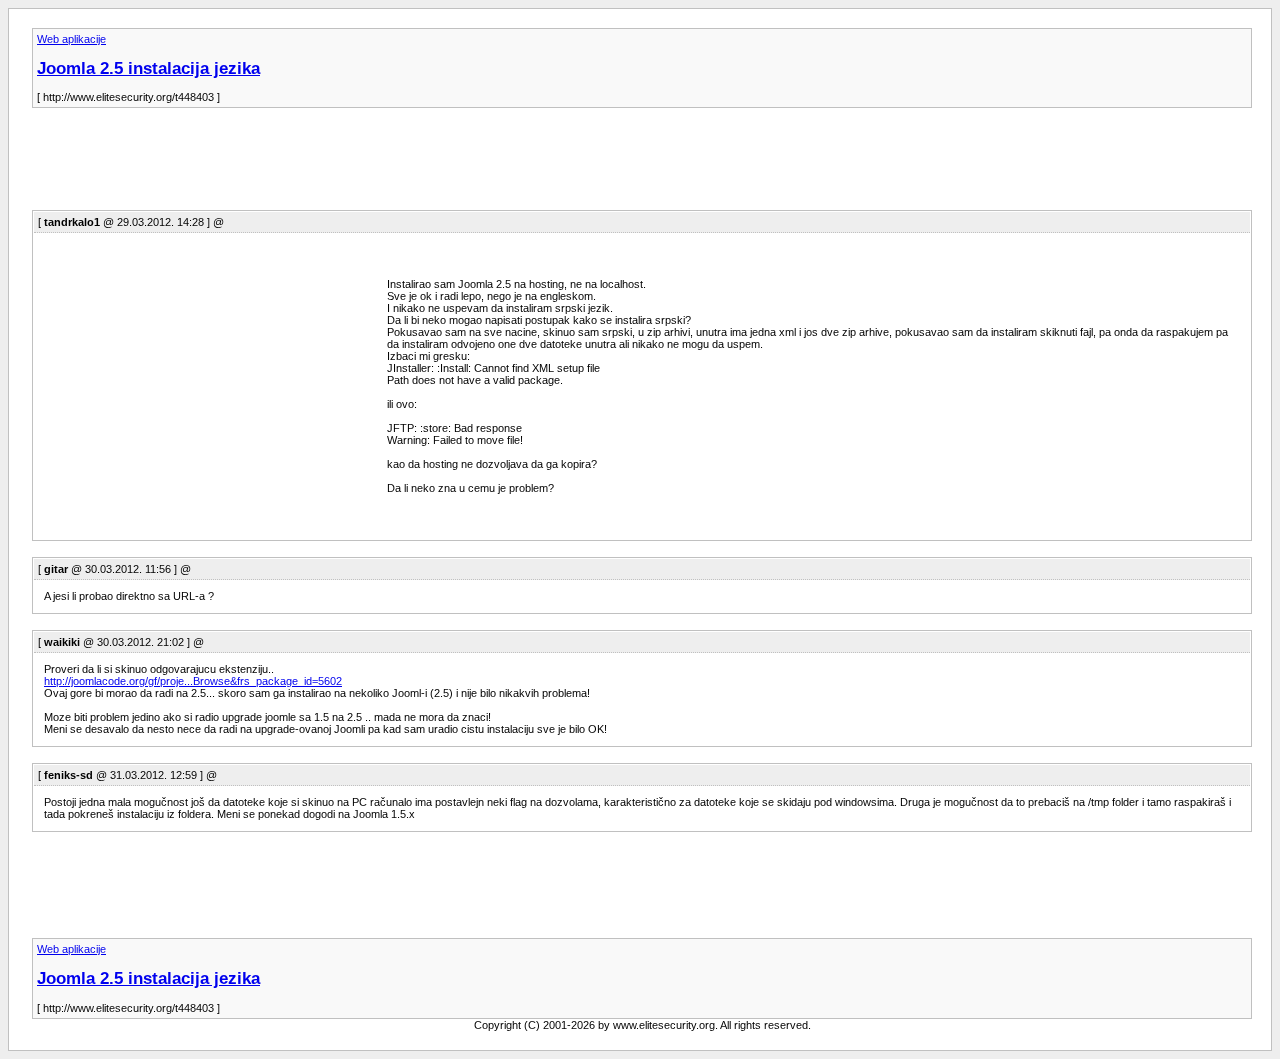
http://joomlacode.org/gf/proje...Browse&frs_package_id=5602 (193, 681)
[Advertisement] (396, 165)
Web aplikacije (71, 39)
